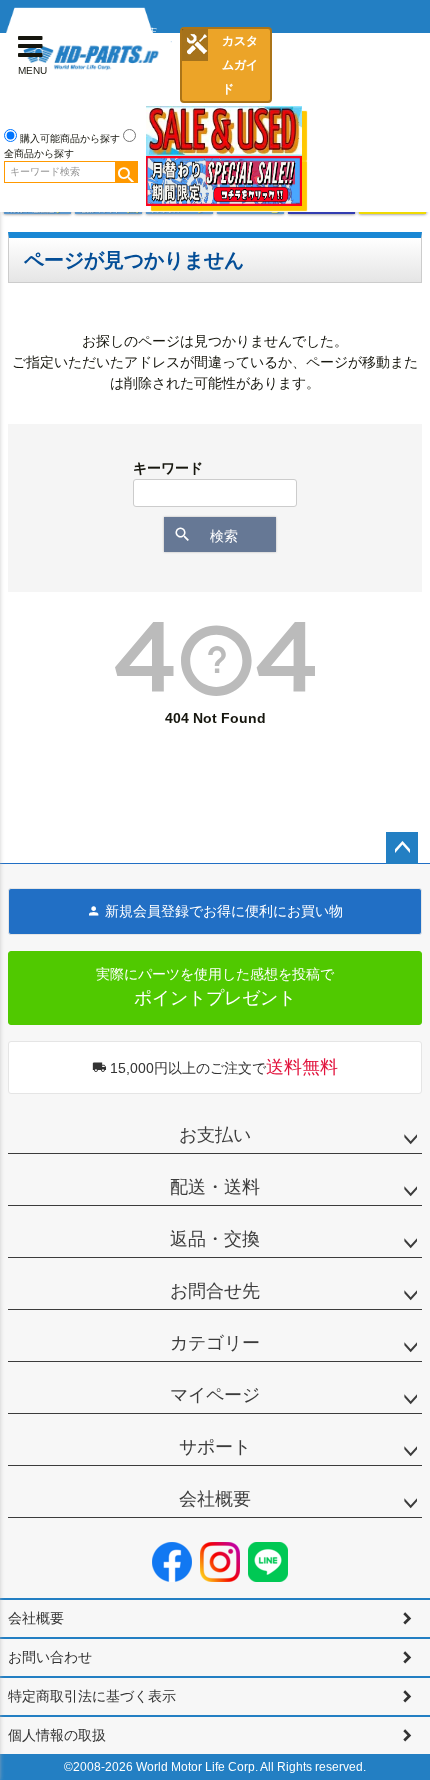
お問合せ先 (215, 1291)
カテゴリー (215, 1343)
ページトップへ (402, 848)
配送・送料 (215, 1187)
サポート (215, 1447)
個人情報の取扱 (57, 1735)
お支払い (215, 1135)
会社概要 (215, 1499)
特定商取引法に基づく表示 (92, 1696)
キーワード (168, 468)
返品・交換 (215, 1239)
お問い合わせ (50, 1657)
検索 (126, 172)
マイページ (215, 1395)
